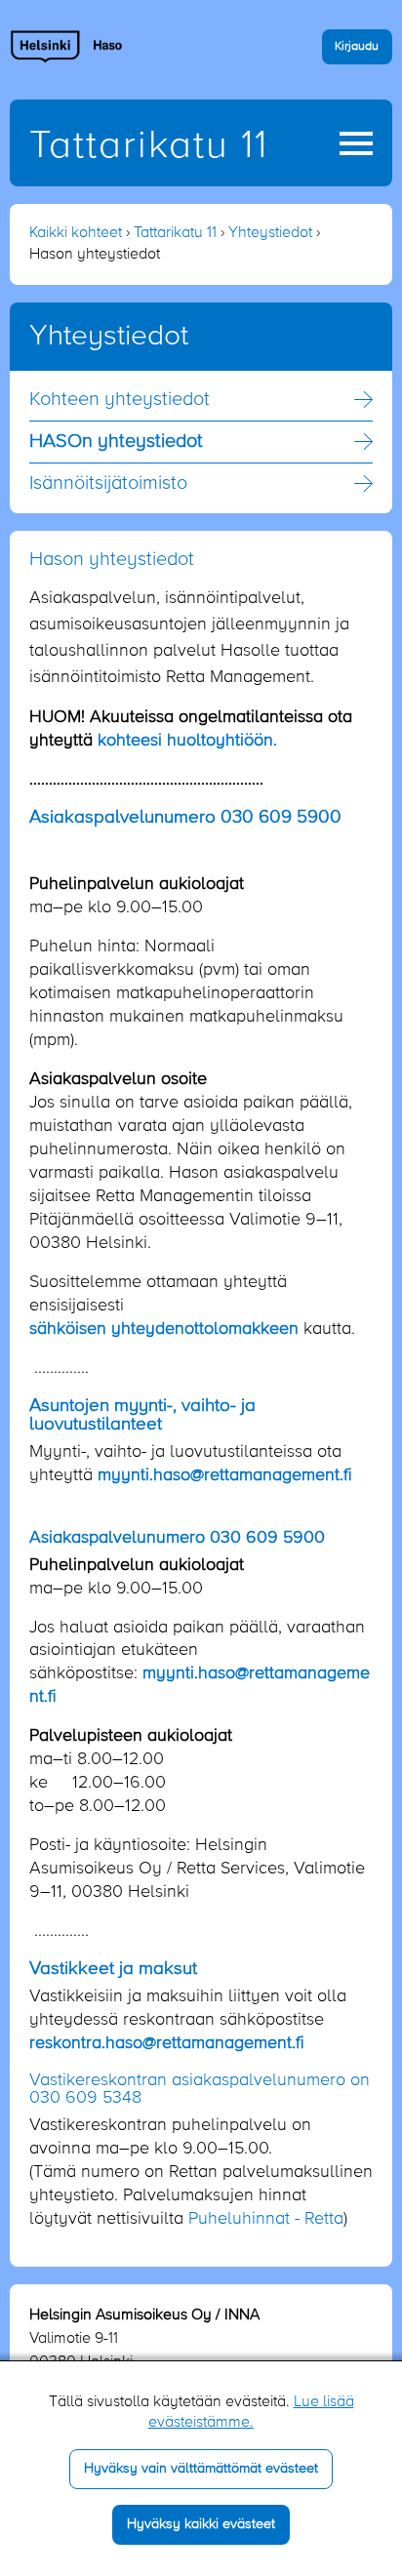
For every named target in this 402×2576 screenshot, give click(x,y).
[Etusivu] (67, 46)
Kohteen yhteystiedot (120, 400)
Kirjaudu (357, 46)
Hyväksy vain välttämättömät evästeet (201, 2469)
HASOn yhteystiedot (116, 442)
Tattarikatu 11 (149, 146)
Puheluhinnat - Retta (266, 2219)
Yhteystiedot (270, 233)
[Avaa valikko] (356, 143)
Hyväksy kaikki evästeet (201, 2524)
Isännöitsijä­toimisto (108, 484)
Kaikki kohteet (76, 233)
